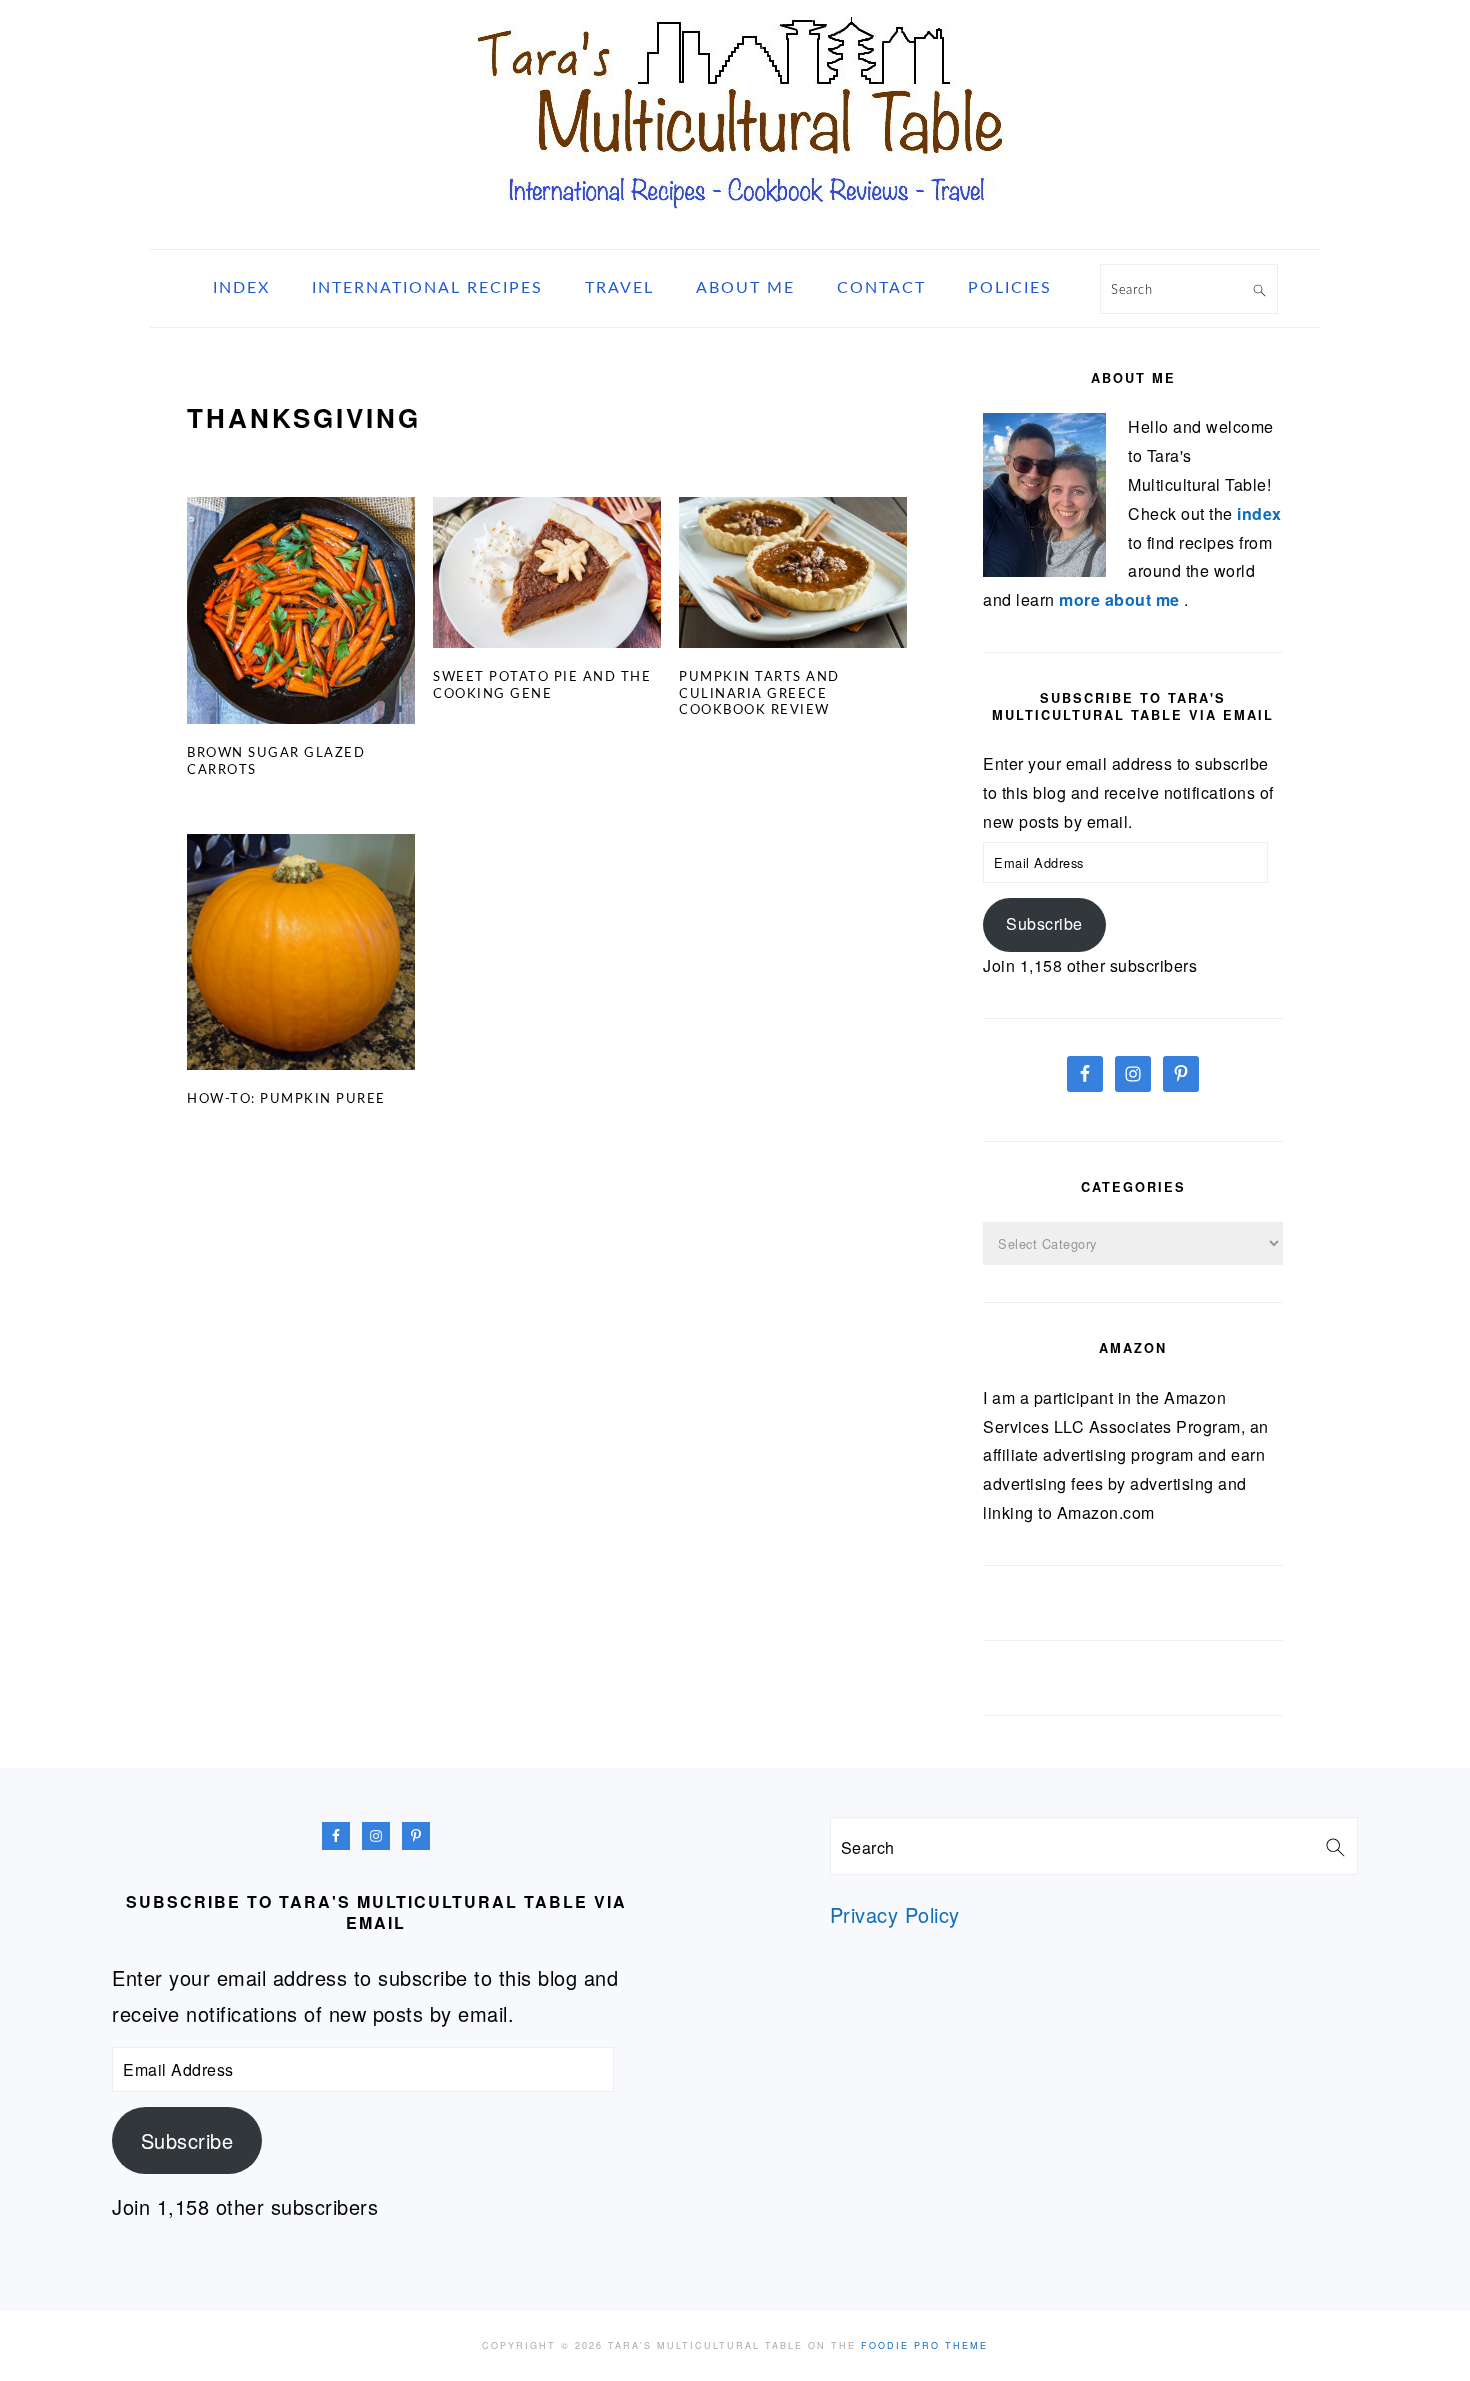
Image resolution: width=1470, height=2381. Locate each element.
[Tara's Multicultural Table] (735, 223)
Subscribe (1044, 923)
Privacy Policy (895, 1914)
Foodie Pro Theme (924, 2345)
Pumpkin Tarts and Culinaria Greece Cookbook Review (759, 694)
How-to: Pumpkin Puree (286, 1099)
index (1259, 513)
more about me (1121, 599)
